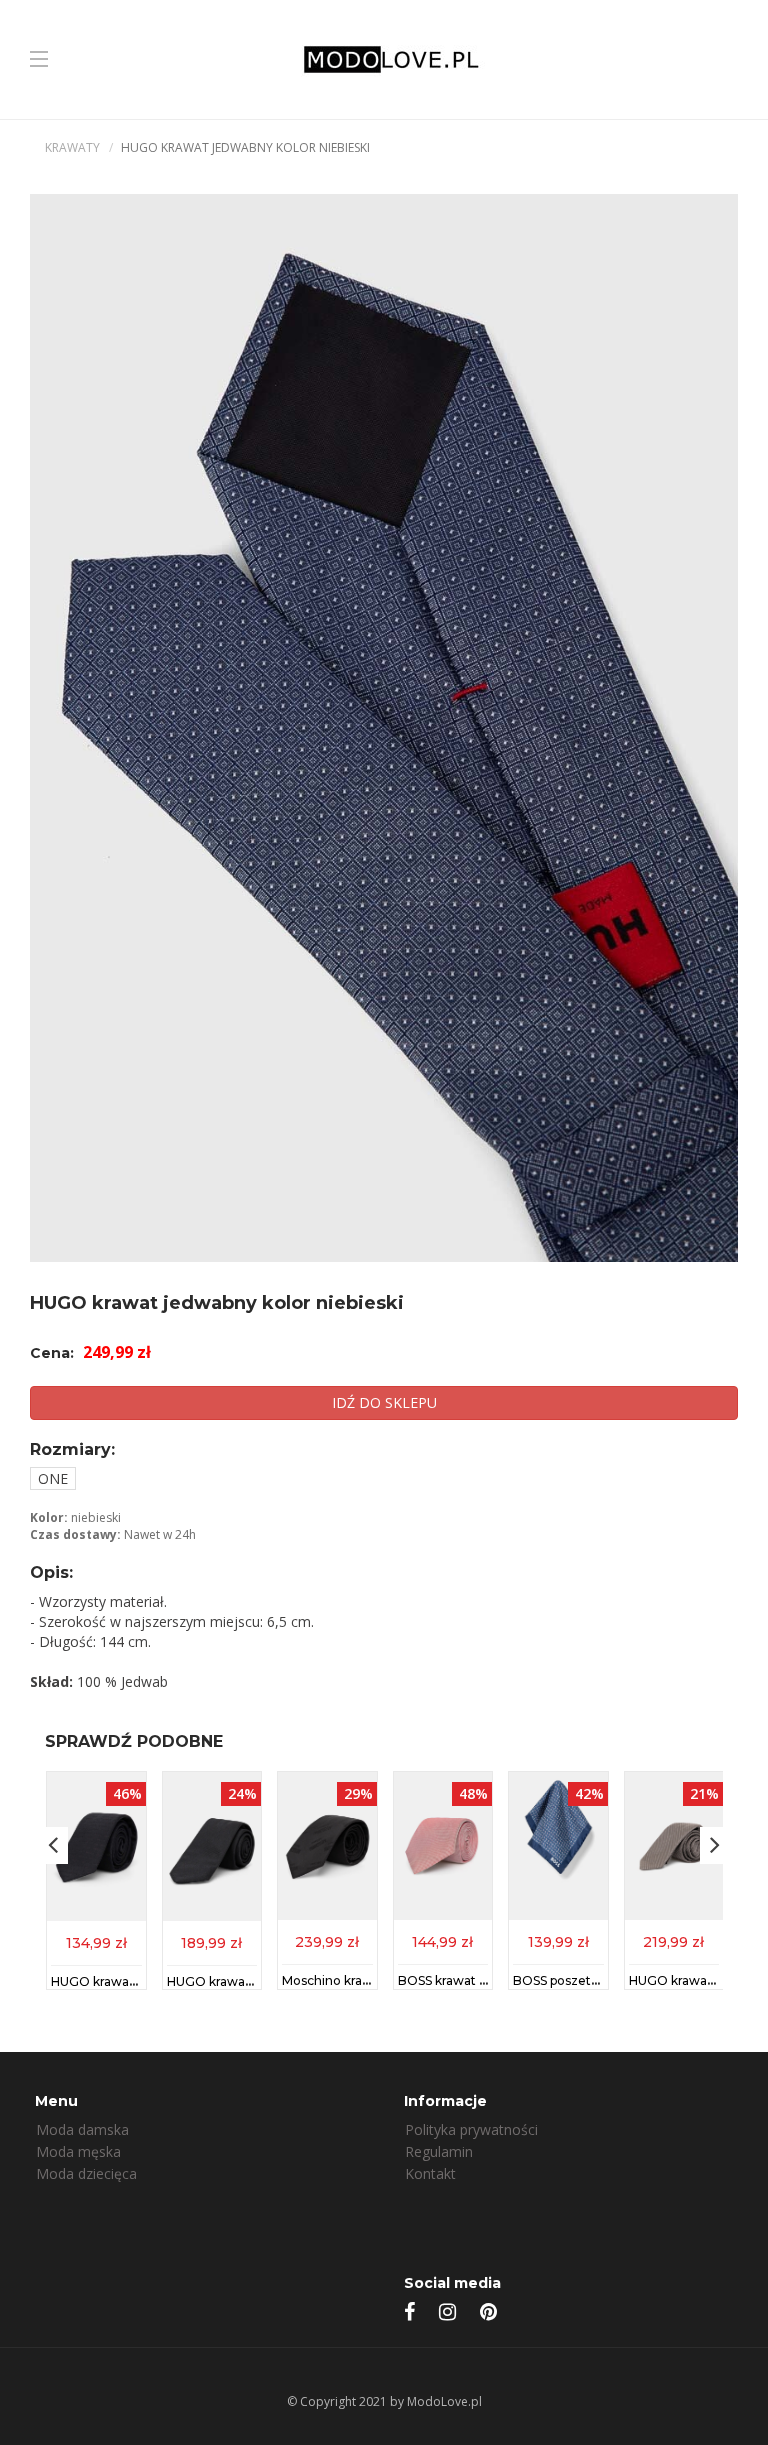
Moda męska (78, 2151)
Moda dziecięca (86, 2173)
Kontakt (430, 2173)
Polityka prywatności (471, 2129)
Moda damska (82, 2129)
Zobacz (96, 1941)
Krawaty (72, 147)
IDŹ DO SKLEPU (384, 1402)
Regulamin (439, 2151)
